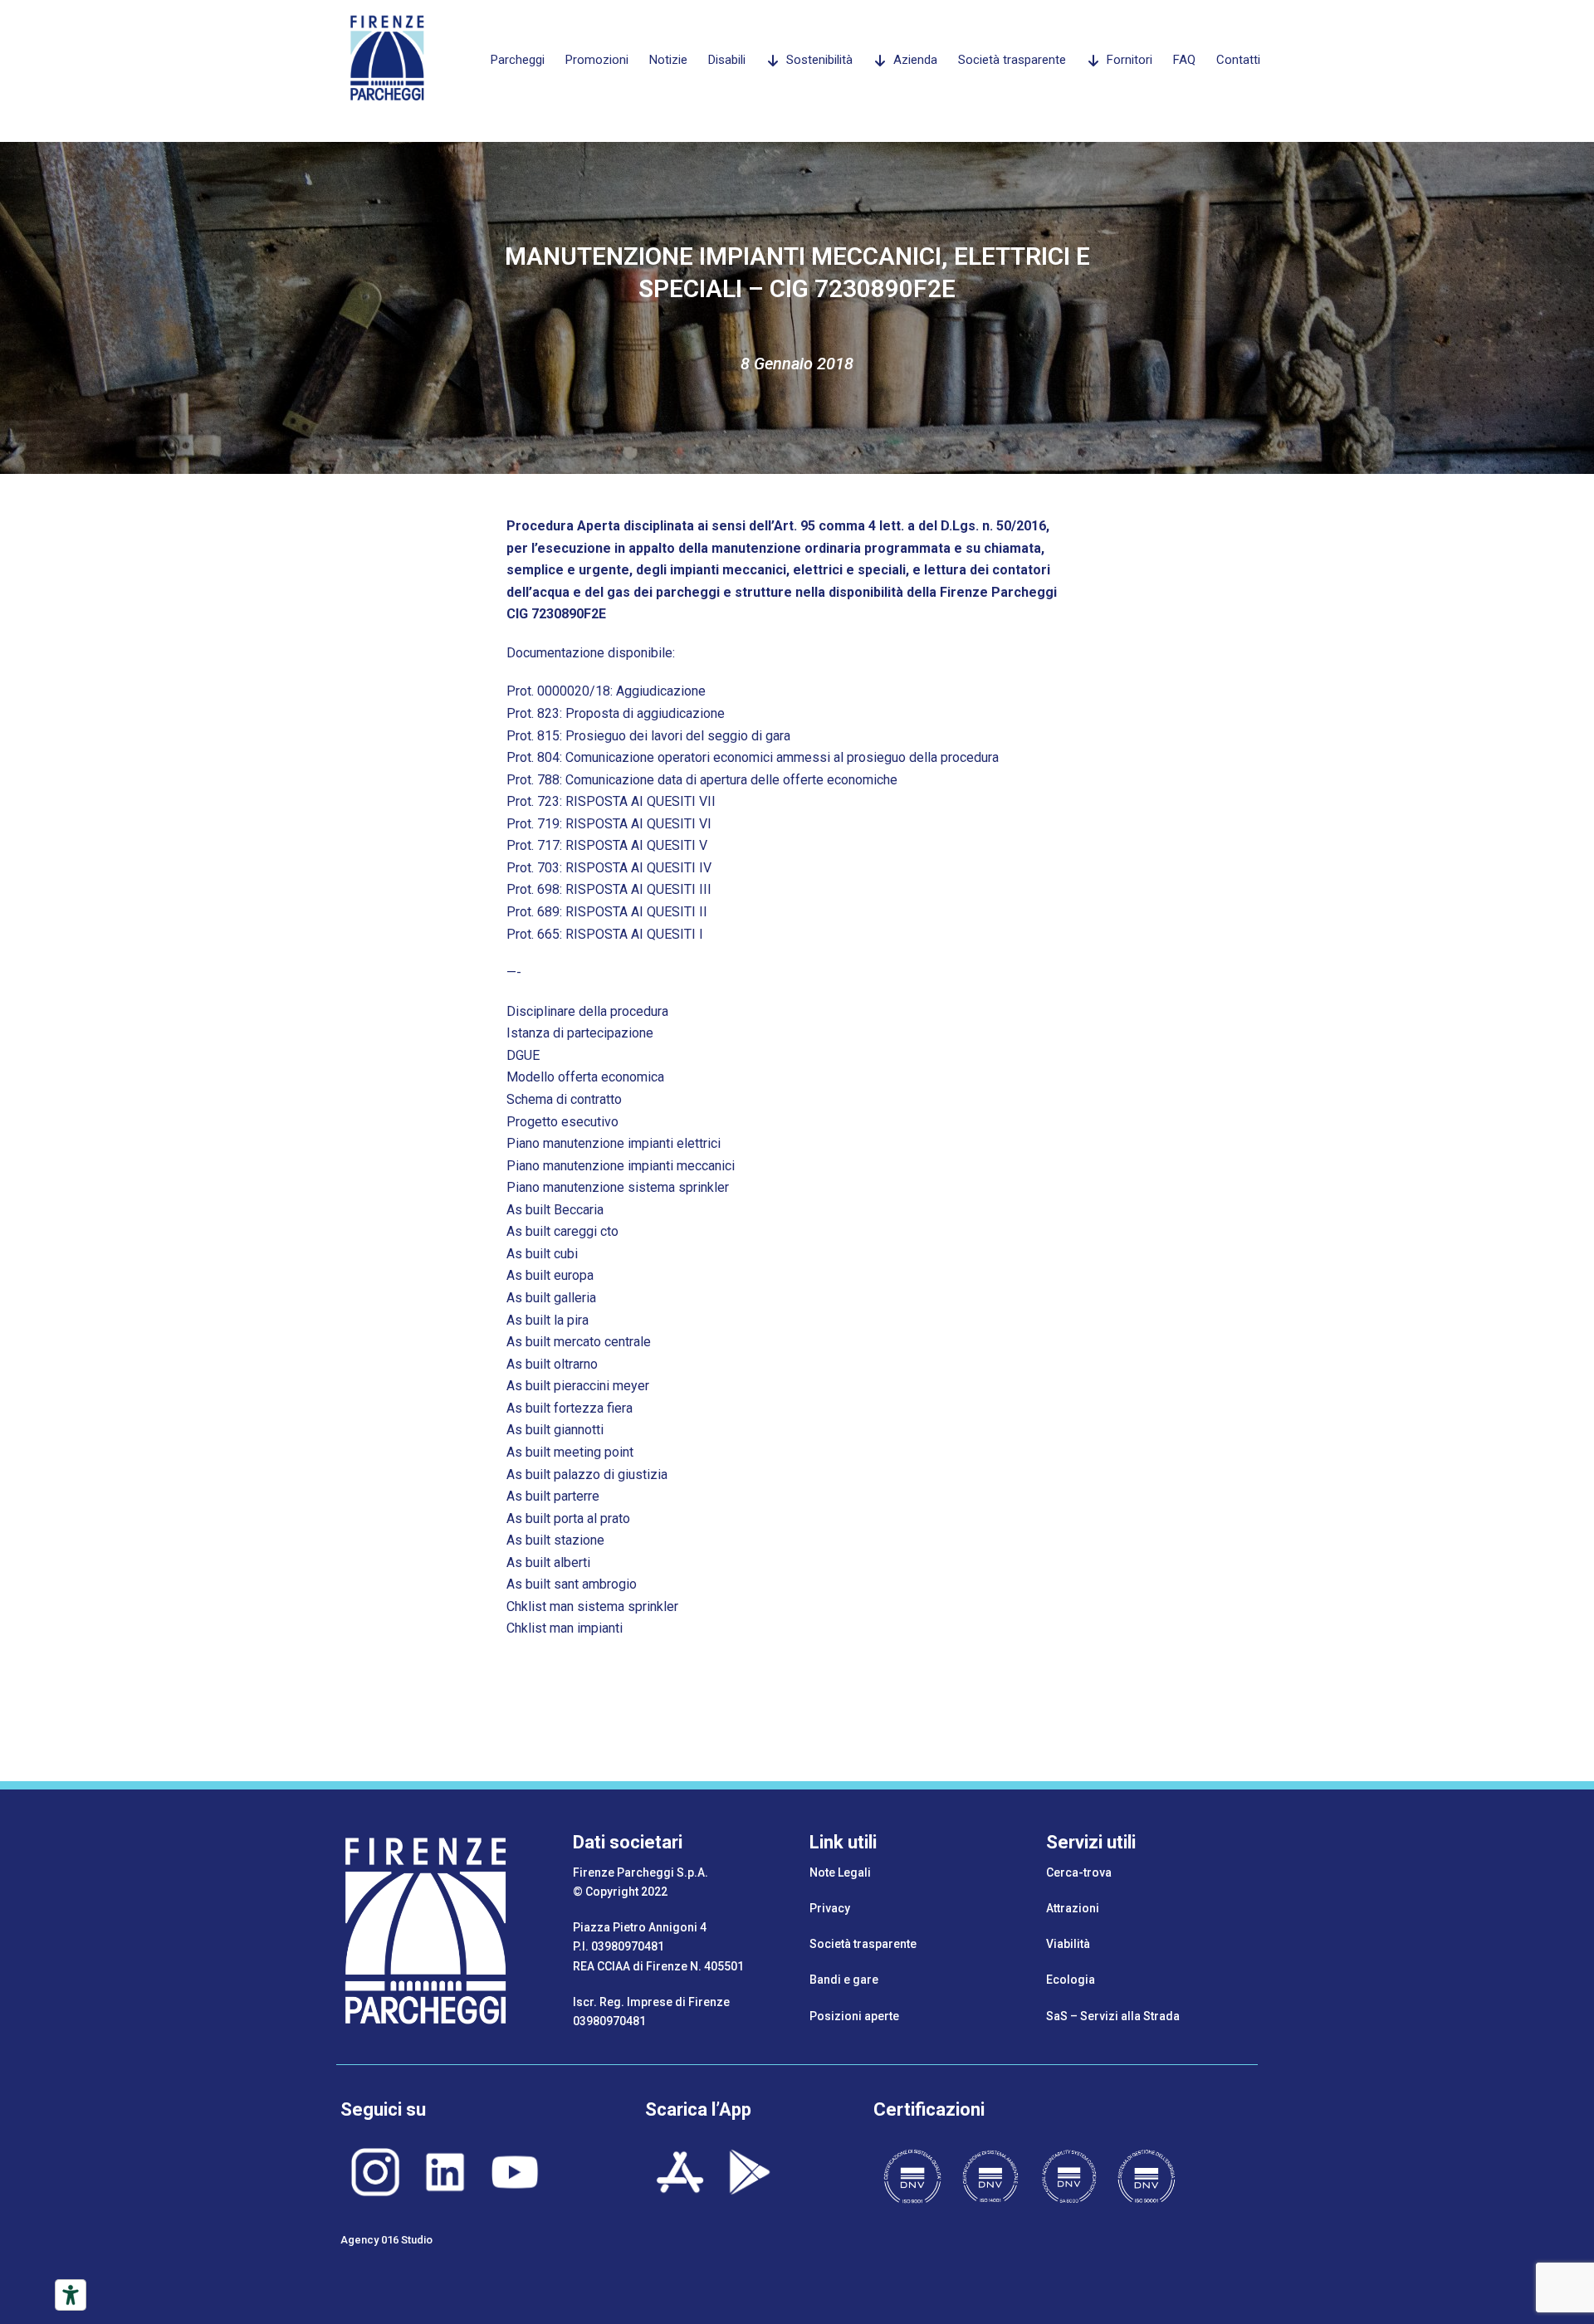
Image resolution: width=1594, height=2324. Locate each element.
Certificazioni (929, 2109)
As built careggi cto (562, 1231)
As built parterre (553, 1496)
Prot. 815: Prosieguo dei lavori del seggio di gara (648, 736)
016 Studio (407, 2240)
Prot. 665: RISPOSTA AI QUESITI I (605, 934)
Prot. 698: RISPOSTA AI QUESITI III (609, 889)
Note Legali (840, 1872)
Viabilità (1068, 1944)
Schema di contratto (564, 1099)
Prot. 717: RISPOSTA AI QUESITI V (607, 845)
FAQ (1184, 60)
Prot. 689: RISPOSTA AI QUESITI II (607, 912)
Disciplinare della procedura (587, 1011)
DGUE (523, 1055)
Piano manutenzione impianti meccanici (621, 1166)
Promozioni (597, 60)
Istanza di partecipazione (580, 1033)
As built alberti (548, 1562)
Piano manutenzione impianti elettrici (614, 1143)
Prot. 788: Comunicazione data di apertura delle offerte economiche (702, 780)
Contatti (1238, 60)
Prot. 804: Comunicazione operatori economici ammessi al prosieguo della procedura (753, 757)
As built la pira (548, 1320)
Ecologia (1071, 1980)
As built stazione (555, 1540)
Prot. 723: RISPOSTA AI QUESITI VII (611, 801)
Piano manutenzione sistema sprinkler (618, 1187)
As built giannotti (555, 1430)
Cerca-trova (1079, 1872)
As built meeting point (570, 1452)
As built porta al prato (568, 1518)
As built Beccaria (555, 1210)
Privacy (830, 1908)
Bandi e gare (844, 1980)
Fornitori (1129, 60)
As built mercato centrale (579, 1342)
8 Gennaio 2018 (797, 364)
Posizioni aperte (854, 2016)
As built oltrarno (552, 1364)
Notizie (668, 60)
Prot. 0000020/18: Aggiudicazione (606, 691)
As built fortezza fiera (570, 1408)
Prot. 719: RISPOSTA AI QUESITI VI (609, 824)
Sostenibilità (819, 60)
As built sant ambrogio (572, 1584)
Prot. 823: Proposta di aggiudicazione (616, 713)
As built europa (550, 1275)
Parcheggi (518, 60)
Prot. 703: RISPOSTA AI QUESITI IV (609, 868)
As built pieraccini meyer (578, 1386)
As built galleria (551, 1298)
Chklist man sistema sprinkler (592, 1606)
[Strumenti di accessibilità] (71, 2295)
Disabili (727, 60)
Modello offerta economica (585, 1077)
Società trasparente (1012, 60)
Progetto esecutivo (562, 1122)
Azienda (915, 60)
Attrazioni (1073, 1908)
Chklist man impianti (565, 1628)
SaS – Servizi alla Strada (1113, 2016)
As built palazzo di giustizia (587, 1474)
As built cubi (542, 1254)
